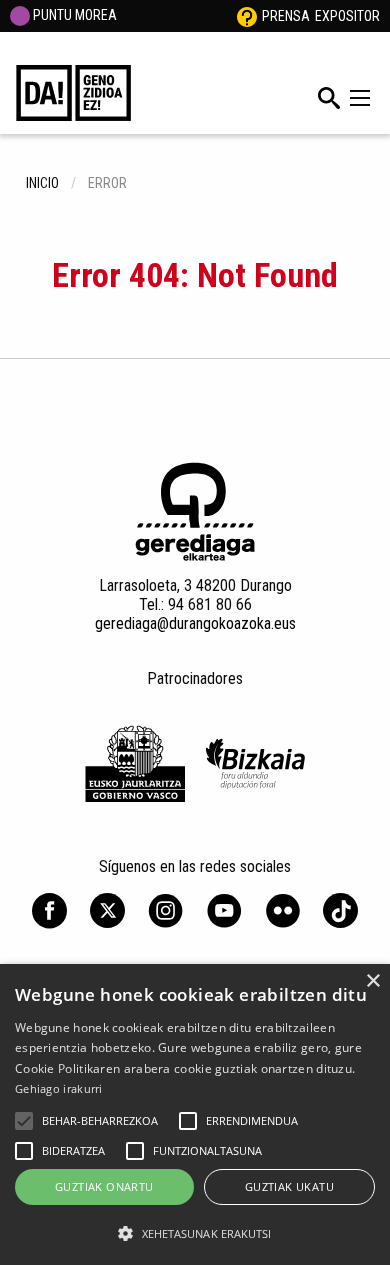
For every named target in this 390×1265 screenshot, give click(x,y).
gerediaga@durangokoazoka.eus (195, 623)
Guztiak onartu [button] (104, 1186)
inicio (42, 183)
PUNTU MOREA (73, 15)
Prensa (286, 16)
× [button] (372, 981)
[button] (24, 1121)
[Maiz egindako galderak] (247, 16)
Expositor (347, 16)
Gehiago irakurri (59, 1088)
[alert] (195, 1114)
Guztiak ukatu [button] (289, 1186)
